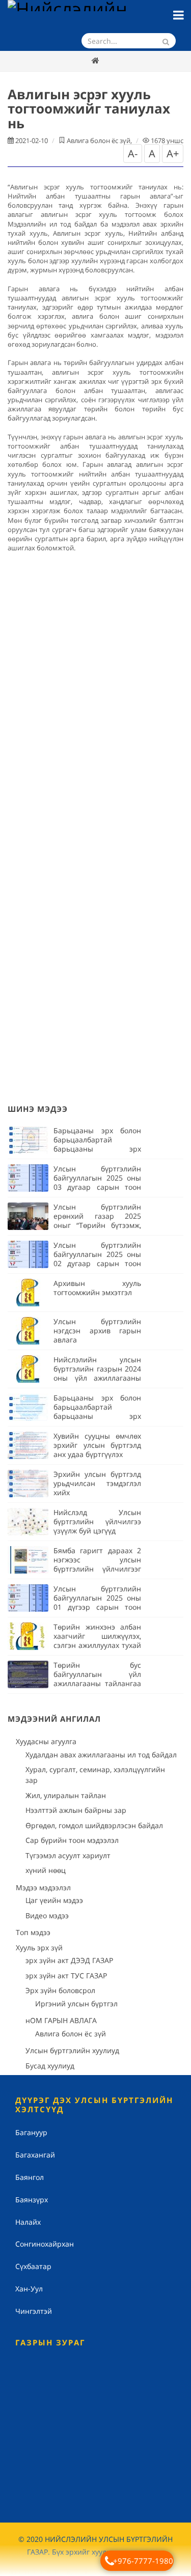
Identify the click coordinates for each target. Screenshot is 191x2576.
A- (133, 153)
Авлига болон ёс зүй (99, 141)
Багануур (31, 2132)
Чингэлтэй (34, 2311)
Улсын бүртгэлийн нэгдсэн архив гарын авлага (97, 1331)
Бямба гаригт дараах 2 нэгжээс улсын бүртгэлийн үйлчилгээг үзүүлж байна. (97, 1564)
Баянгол (30, 2177)
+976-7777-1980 (143, 2561)
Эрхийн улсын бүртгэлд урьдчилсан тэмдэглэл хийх (97, 1483)
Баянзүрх (32, 2200)
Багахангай (35, 2155)
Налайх (28, 2222)
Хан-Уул (29, 2289)
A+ (173, 153)
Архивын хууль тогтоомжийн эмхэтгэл (97, 1288)
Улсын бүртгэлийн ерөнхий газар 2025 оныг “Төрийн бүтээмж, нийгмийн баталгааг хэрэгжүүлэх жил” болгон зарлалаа (97, 1230)
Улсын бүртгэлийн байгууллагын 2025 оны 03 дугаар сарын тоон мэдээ (97, 1182)
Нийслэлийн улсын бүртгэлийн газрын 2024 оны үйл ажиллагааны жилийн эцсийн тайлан (97, 1373)
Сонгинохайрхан (45, 2244)
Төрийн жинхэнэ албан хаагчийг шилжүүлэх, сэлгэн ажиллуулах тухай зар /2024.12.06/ (97, 1641)
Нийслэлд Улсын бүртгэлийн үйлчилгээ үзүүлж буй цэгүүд (97, 1521)
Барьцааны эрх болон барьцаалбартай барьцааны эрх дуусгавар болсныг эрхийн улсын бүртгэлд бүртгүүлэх (97, 1153)
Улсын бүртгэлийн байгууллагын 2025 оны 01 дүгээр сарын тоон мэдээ (97, 1602)
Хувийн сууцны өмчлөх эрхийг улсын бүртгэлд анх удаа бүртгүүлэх (97, 1445)
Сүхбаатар (33, 2266)
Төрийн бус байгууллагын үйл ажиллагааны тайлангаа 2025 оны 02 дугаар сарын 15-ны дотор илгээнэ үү (97, 1688)
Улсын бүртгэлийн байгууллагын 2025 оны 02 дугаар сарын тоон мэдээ (97, 1259)
